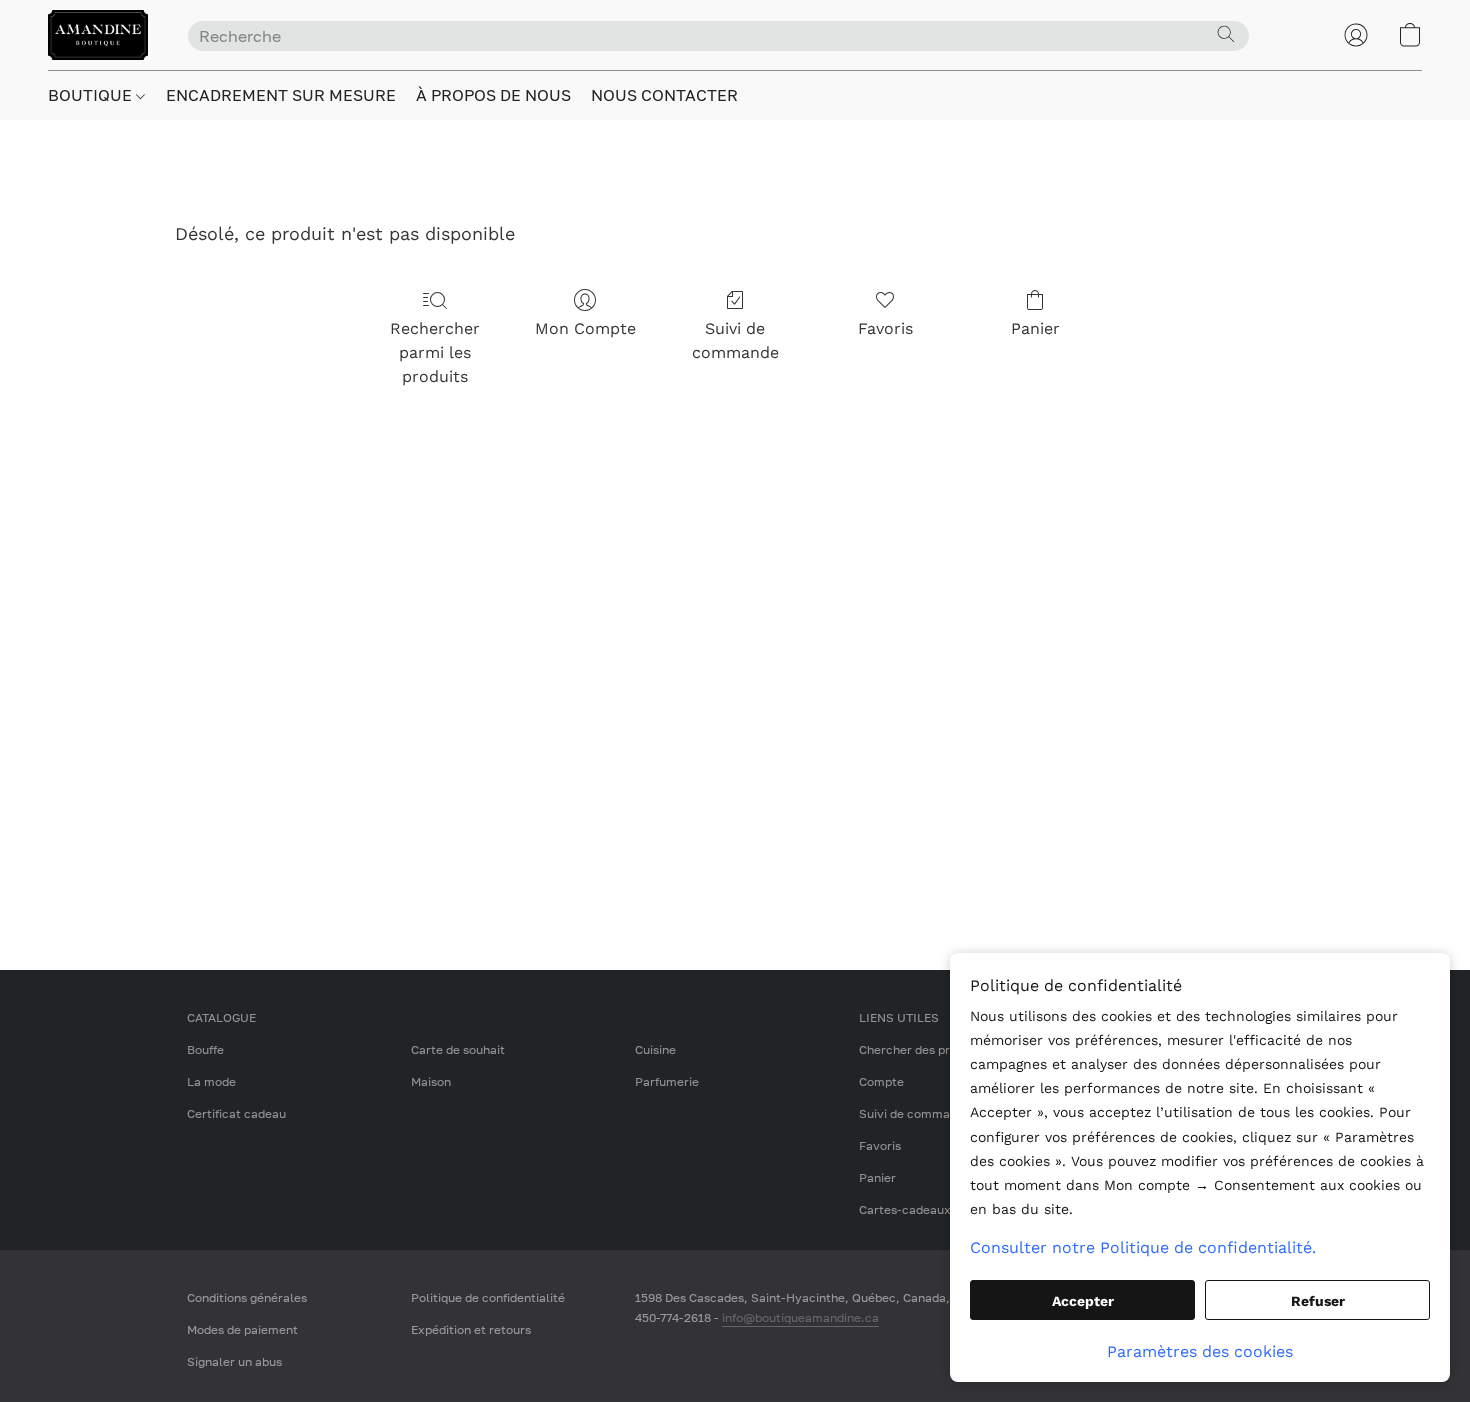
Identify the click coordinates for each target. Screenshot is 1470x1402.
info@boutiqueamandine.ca (800, 1317)
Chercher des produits (922, 1049)
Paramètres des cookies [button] (1200, 1351)
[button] (98, 35)
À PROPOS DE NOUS (493, 95)
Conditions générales (247, 1297)
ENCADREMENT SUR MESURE (281, 95)
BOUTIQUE (92, 95)
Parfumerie (667, 1081)
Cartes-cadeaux (905, 1209)
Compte (881, 1081)
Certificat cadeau (236, 1113)
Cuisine (655, 1049)
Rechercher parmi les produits (435, 352)
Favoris (885, 328)
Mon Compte (585, 328)
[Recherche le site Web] (1226, 34)
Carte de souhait (458, 1049)
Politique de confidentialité (488, 1297)
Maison (431, 1081)
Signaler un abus (234, 1361)
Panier (1035, 328)
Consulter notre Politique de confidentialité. (1143, 1247)
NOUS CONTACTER (664, 95)
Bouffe (205, 1049)
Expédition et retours (471, 1329)
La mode (211, 1081)
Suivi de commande (735, 340)
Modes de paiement (242, 1329)
